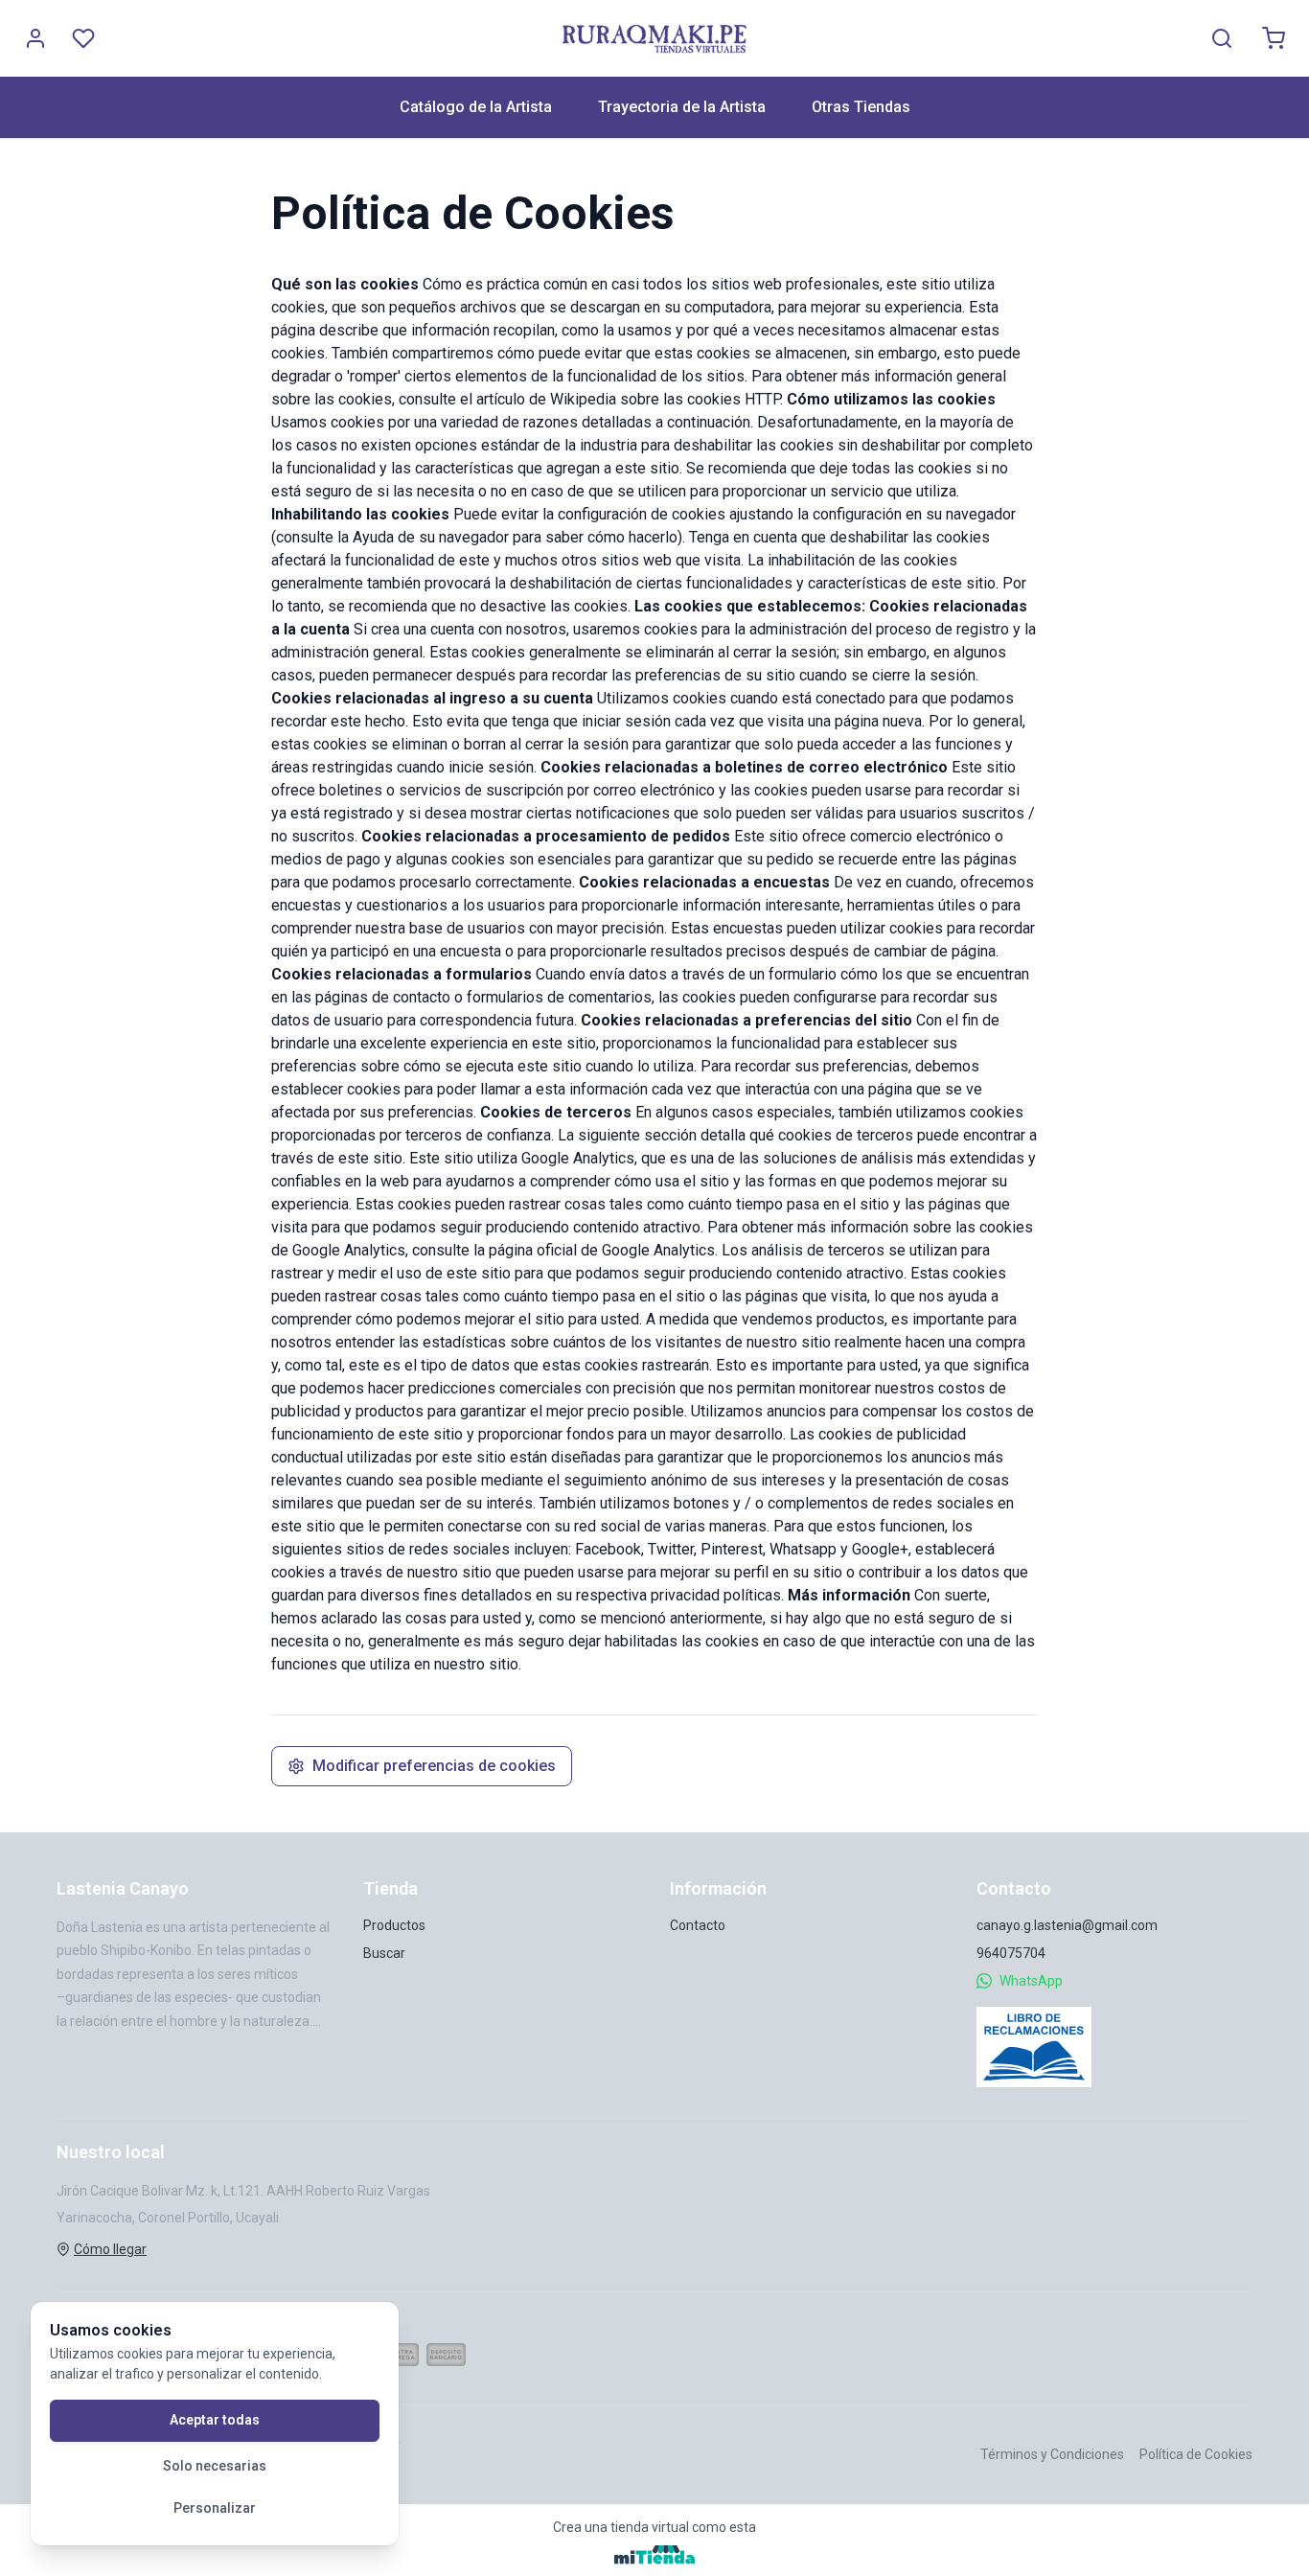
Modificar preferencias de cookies (434, 1766)
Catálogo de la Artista (476, 107)
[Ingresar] (35, 38)
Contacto (698, 1925)
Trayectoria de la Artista (682, 107)
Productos (394, 1925)
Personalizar (215, 2508)
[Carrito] (1274, 38)
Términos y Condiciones (1052, 2454)
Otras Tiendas (861, 107)
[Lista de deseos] (83, 38)
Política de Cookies (1196, 2454)
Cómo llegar (110, 2249)
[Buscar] (1222, 38)
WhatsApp (1031, 1981)
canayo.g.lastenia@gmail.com (1067, 1925)
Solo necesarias (215, 2466)
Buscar (384, 1953)
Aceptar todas (215, 2420)
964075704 (1011, 1953)
